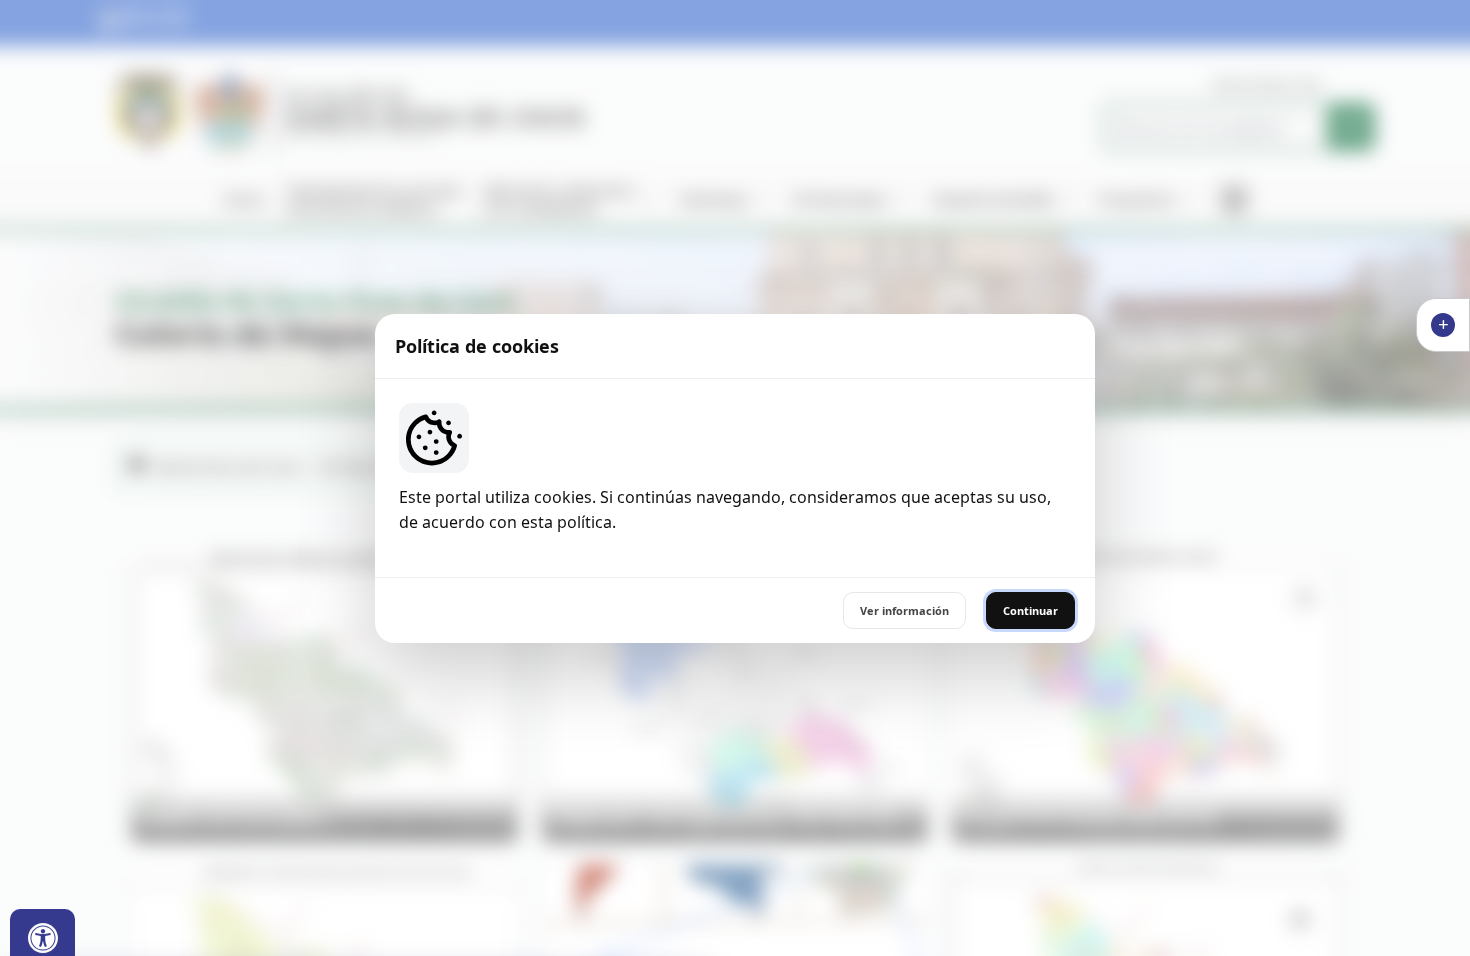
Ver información (904, 610)
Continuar (1030, 610)
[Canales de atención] (1443, 325)
